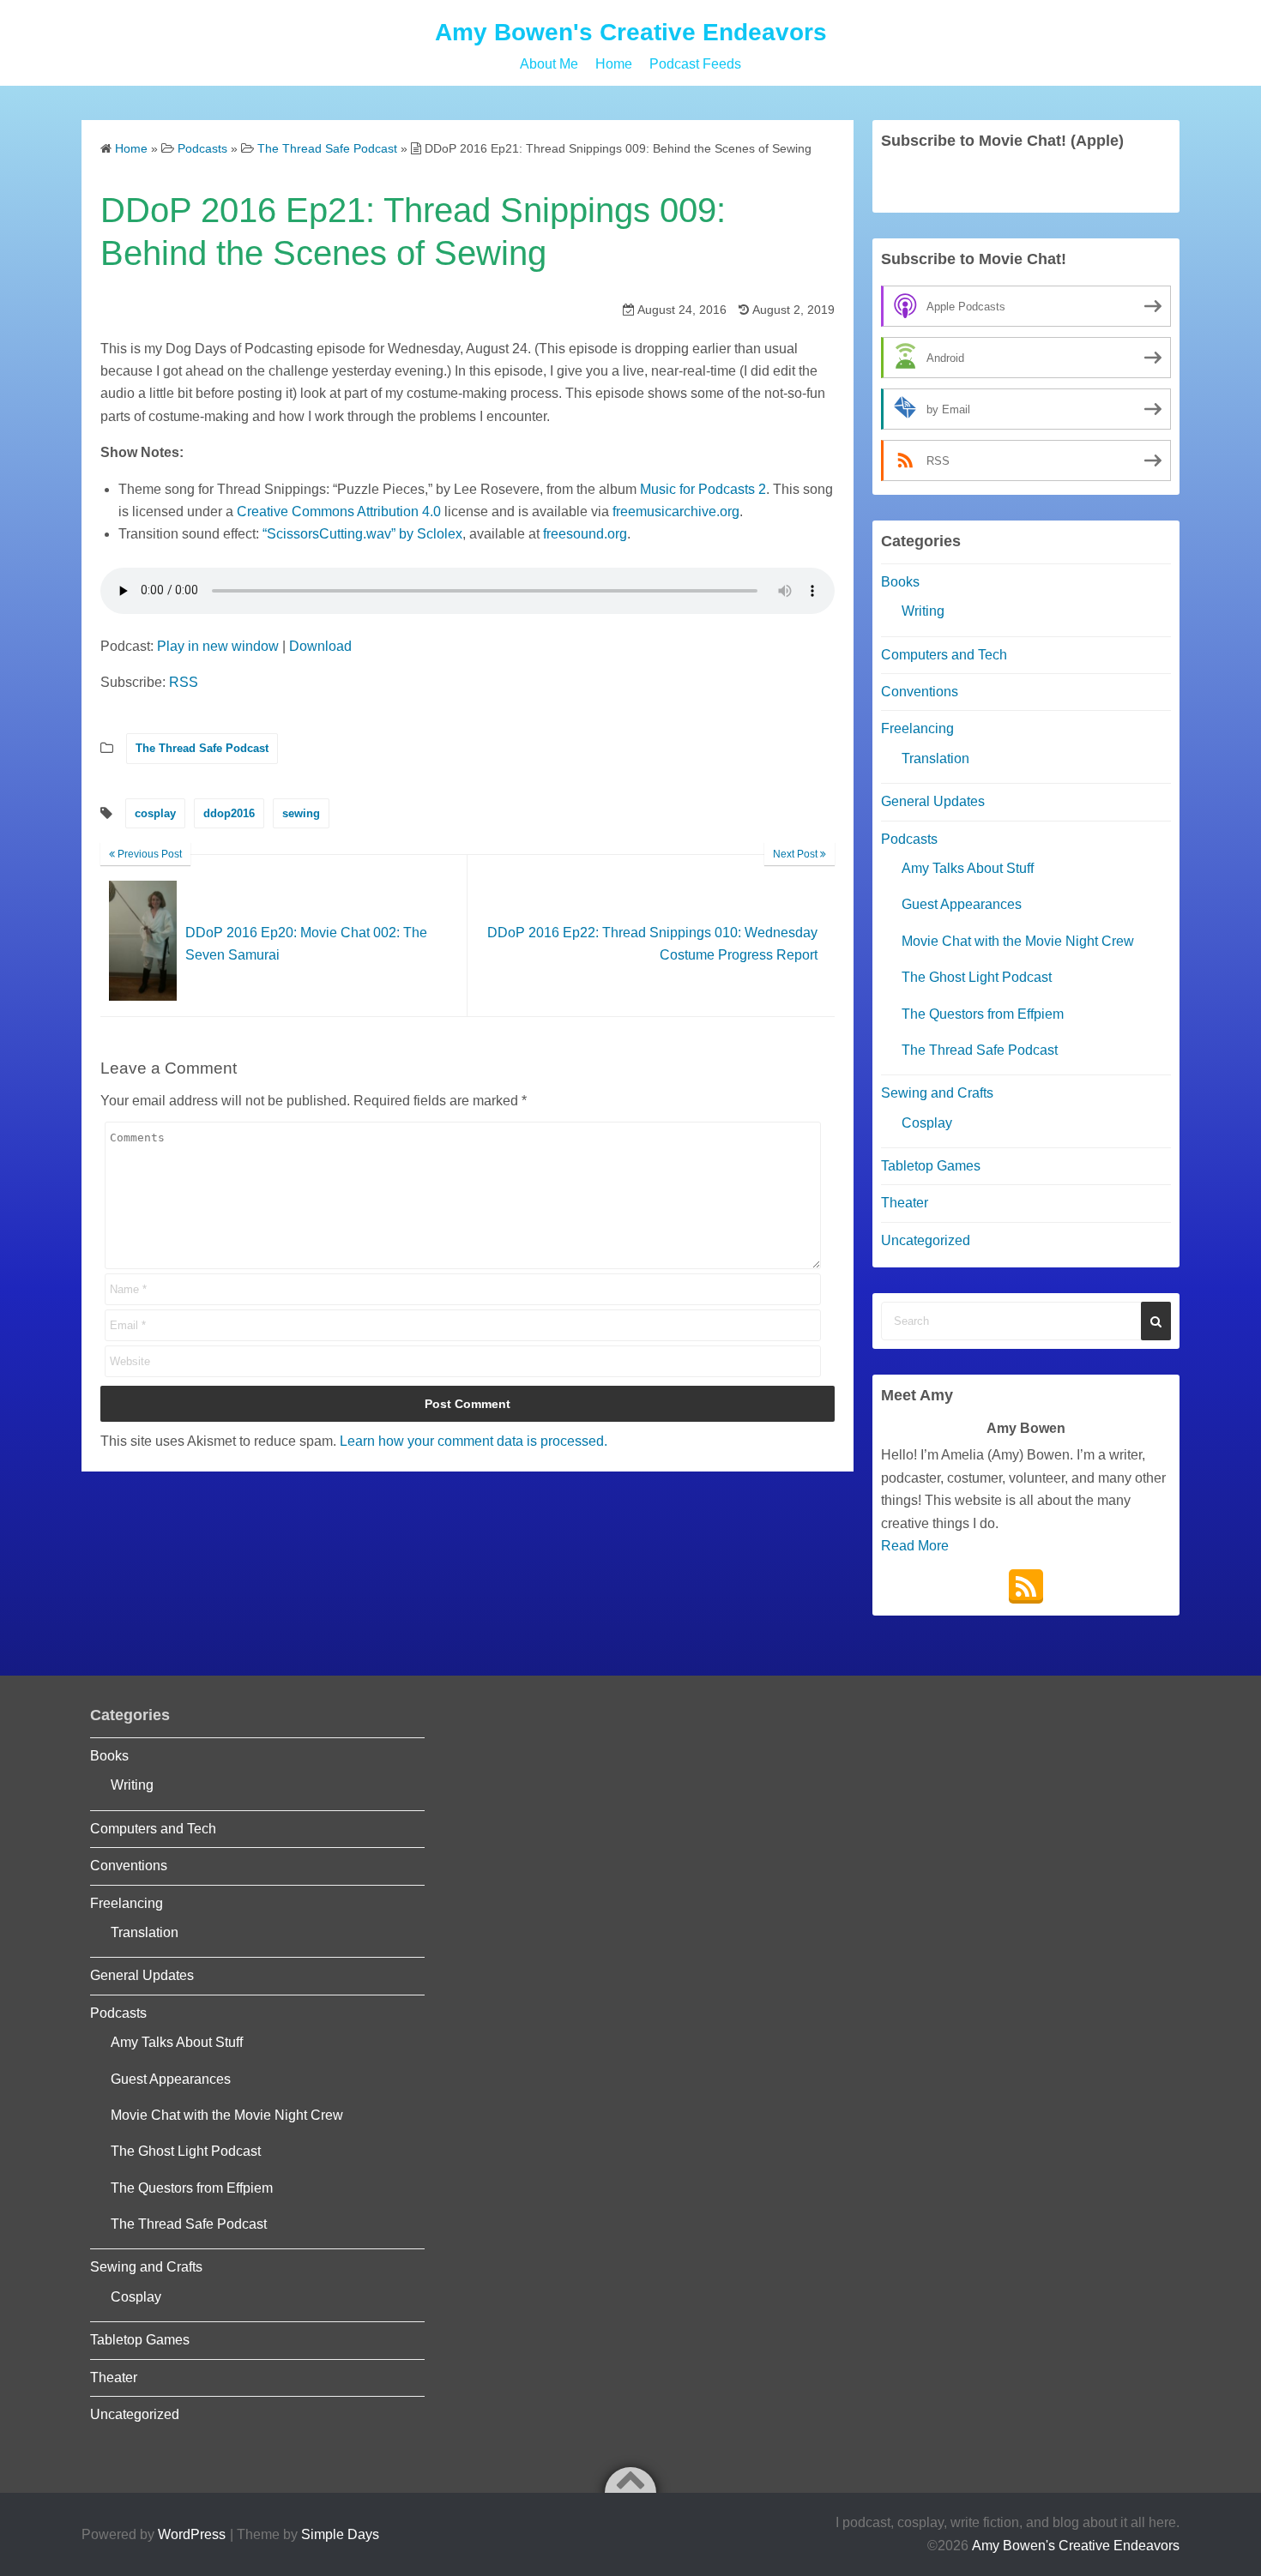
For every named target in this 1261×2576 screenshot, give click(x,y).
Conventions (920, 692)
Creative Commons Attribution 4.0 (339, 512)
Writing (923, 611)
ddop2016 (229, 813)
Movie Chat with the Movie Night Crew (1018, 941)
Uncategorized (926, 1240)
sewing (301, 813)
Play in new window (218, 646)
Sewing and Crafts (937, 1093)
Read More (915, 1546)
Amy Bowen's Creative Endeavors (631, 32)
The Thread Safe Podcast (202, 748)
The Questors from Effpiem (983, 1014)
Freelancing (917, 728)
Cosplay (927, 1123)
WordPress (192, 2534)
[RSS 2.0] (1026, 1586)
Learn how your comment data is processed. (474, 1441)
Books (900, 582)
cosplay (155, 813)
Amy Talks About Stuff (968, 868)
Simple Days (340, 2534)
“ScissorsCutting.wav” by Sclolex (362, 534)
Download (320, 646)
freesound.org (585, 534)
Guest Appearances (962, 904)
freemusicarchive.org (676, 512)
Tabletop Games (931, 1166)
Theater (905, 1203)
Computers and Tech (944, 655)
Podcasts (909, 839)
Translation (935, 758)
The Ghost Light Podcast (977, 977)
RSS (184, 682)
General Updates (933, 801)
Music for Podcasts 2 (703, 489)
